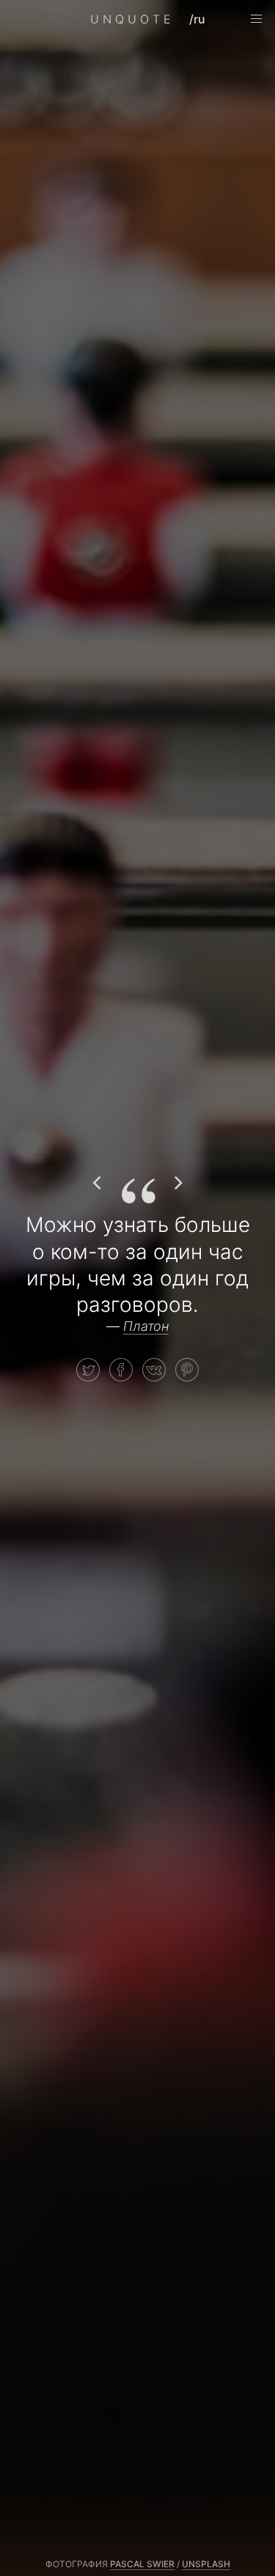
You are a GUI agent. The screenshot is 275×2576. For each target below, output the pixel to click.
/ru (197, 19)
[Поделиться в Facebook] (121, 1370)
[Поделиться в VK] (154, 1370)
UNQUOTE (132, 19)
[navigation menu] (256, 19)
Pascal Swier (142, 2564)
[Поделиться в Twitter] (88, 1370)
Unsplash (206, 2564)
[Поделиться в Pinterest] (187, 1370)
